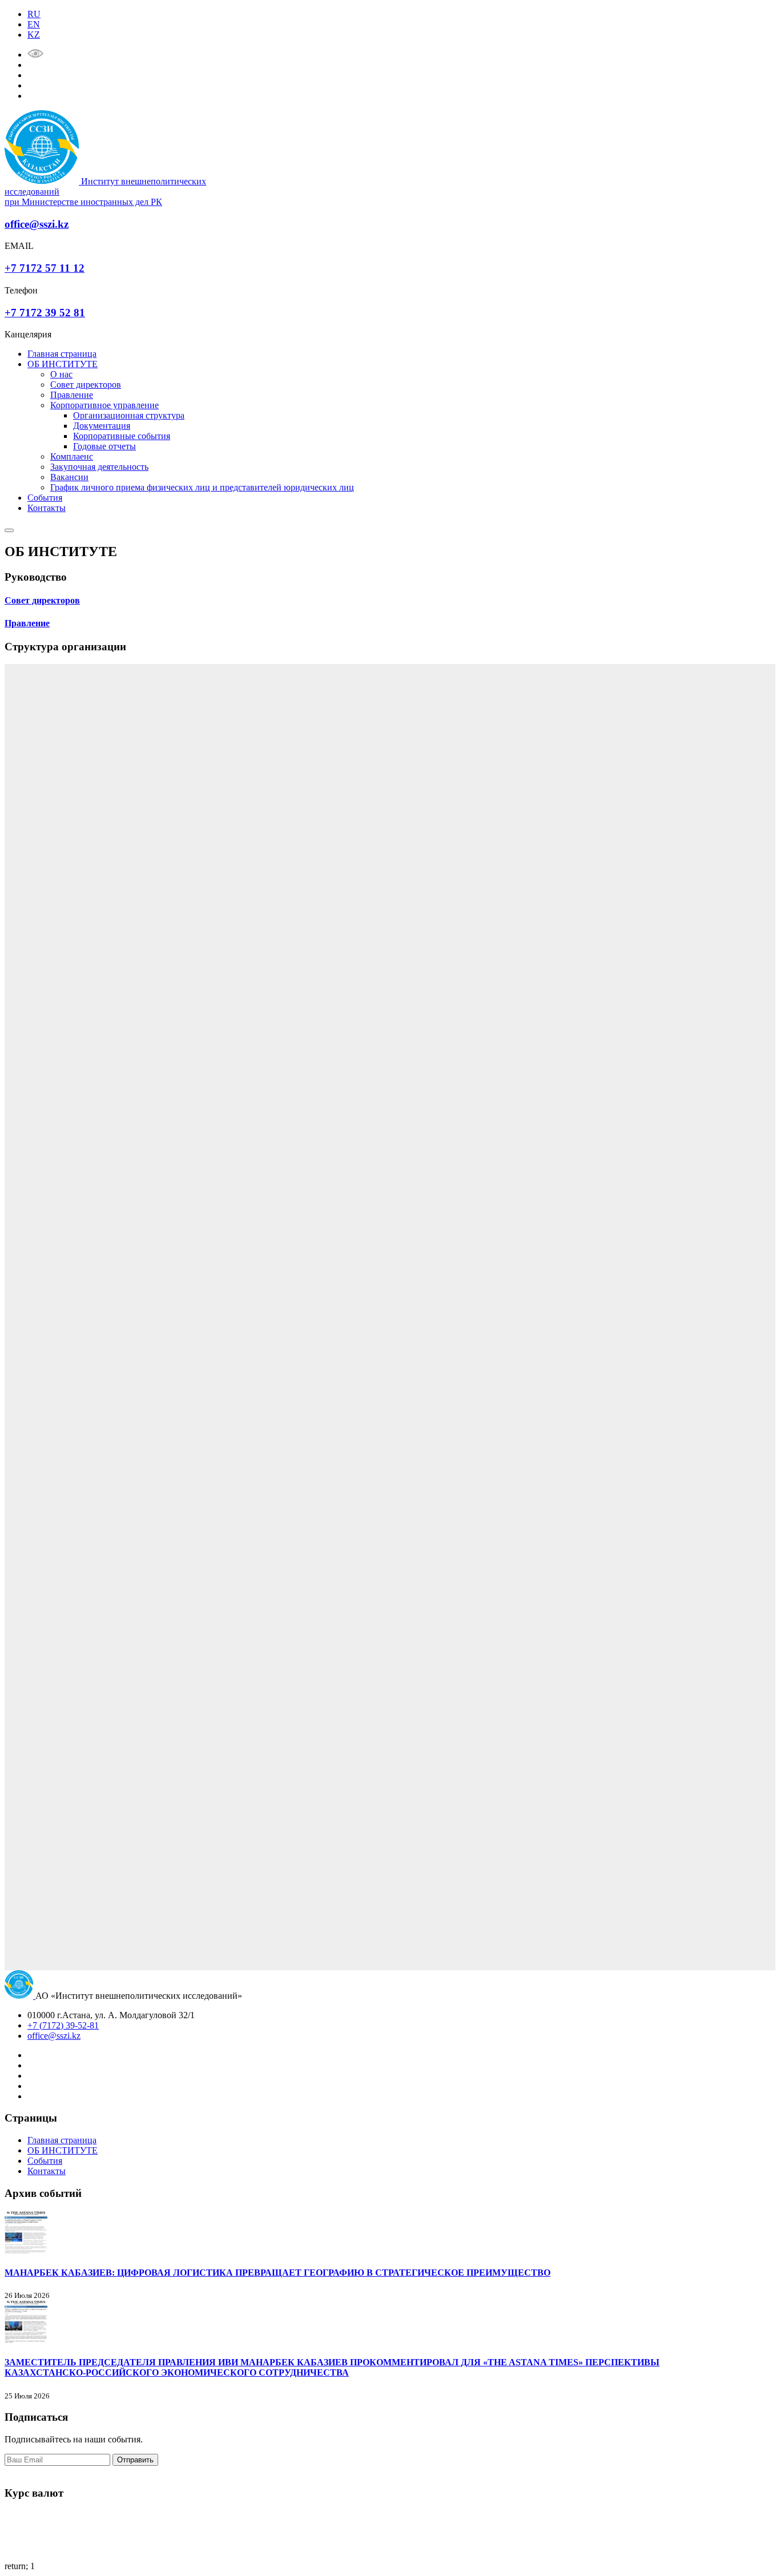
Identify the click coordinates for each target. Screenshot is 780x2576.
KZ (34, 35)
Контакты (47, 508)
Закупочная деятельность (99, 467)
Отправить (135, 2460)
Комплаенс (72, 456)
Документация (102, 426)
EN (34, 24)
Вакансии (69, 477)
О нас (61, 374)
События (45, 498)
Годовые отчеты (104, 446)
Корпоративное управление (104, 405)
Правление (72, 395)
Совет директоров (86, 385)
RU (34, 14)
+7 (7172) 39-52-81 (63, 2025)
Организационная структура (129, 415)
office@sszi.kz (54, 2036)
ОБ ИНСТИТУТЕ (63, 364)
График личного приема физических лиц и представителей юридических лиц (202, 487)
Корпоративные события (122, 436)
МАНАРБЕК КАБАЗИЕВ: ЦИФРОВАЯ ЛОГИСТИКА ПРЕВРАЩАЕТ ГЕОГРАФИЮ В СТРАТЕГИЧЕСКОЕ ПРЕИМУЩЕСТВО (278, 2273)
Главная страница (62, 354)
